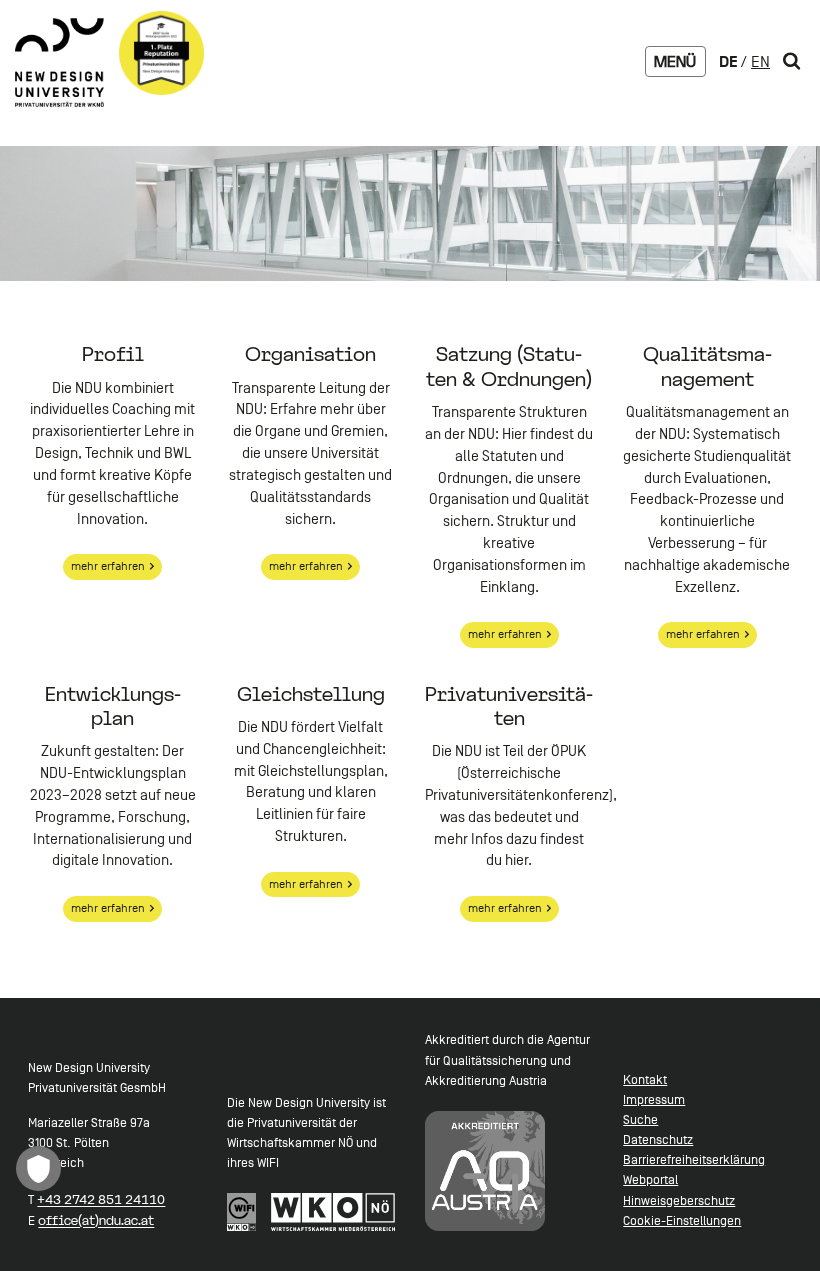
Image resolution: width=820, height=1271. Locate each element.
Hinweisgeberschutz (679, 1200)
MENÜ (675, 61)
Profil (113, 354)
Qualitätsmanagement (707, 366)
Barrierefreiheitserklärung (694, 1159)
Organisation (310, 354)
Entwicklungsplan (113, 706)
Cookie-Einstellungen (682, 1220)
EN (760, 62)
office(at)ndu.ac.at (96, 1220)
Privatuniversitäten (509, 706)
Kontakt (645, 1079)
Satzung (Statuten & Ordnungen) (509, 366)
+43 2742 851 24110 (101, 1199)
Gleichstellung (311, 694)
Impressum (654, 1099)
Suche (640, 1119)
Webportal (650, 1179)
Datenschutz (658, 1139)
